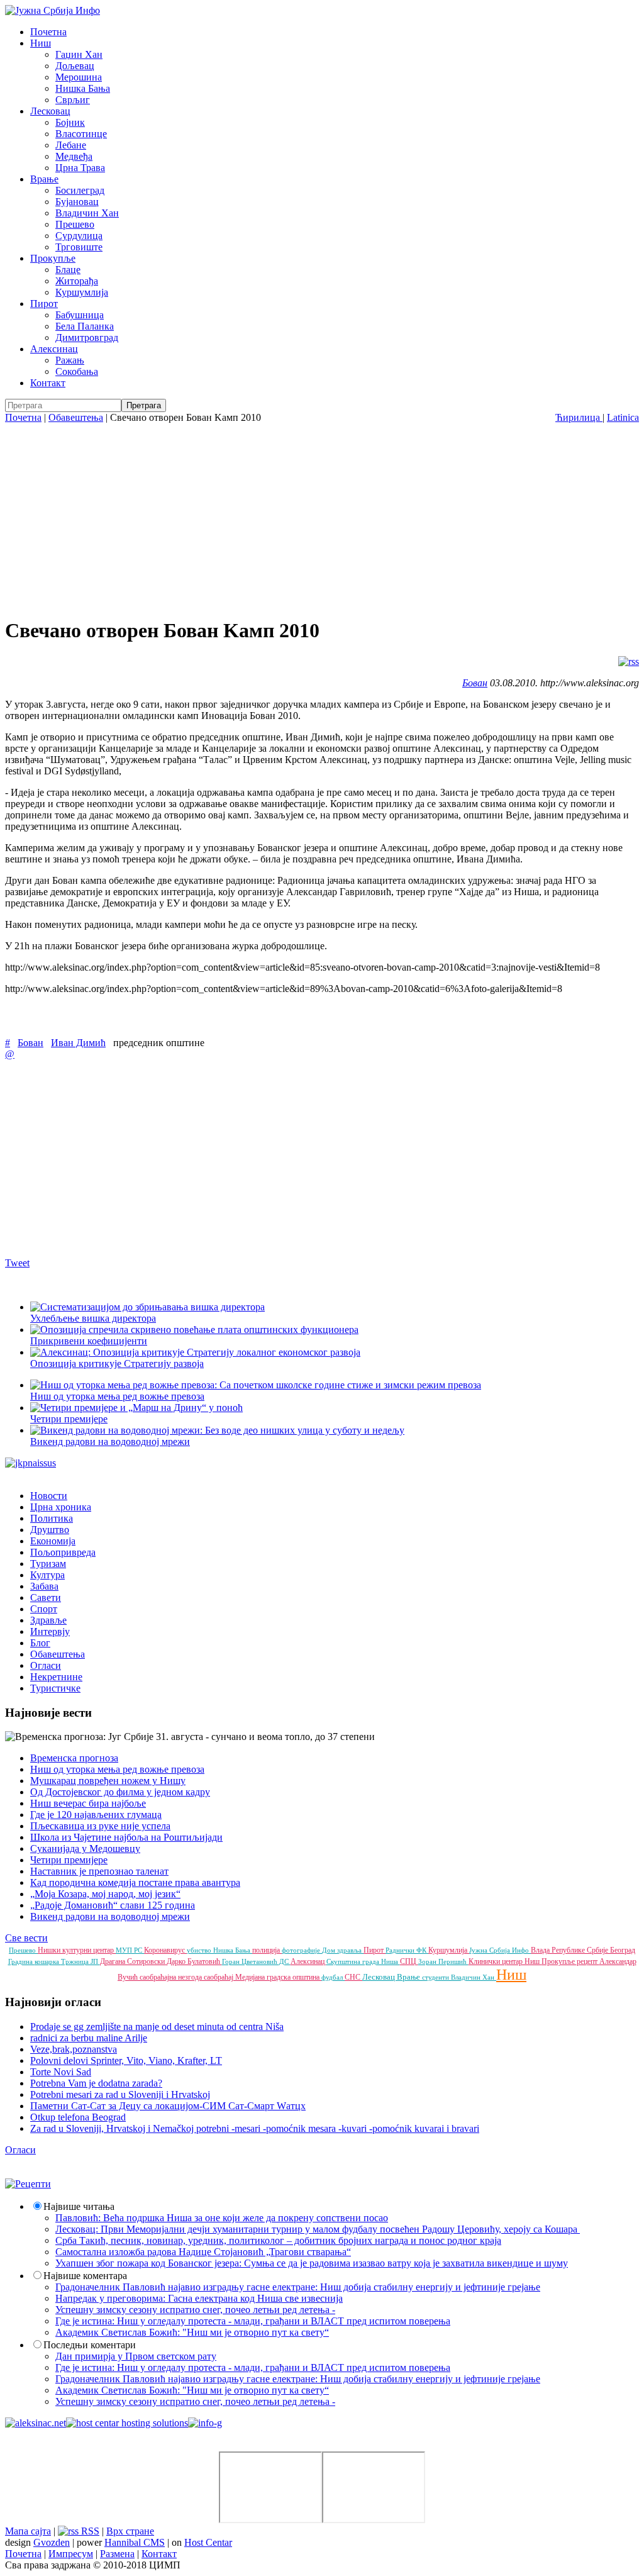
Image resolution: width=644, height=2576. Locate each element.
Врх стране (130, 2531)
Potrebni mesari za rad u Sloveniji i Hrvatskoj (120, 2094)
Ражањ (70, 360)
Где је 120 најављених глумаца (96, 1815)
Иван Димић (78, 1043)
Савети (46, 1597)
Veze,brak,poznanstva (74, 2049)
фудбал (333, 1977)
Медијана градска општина (278, 1977)
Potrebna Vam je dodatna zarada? (96, 2083)
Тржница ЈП (80, 1961)
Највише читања (79, 2206)
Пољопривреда (63, 1552)
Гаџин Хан (79, 54)
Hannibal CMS (135, 2542)
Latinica (623, 417)
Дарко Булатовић (194, 1961)
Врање (44, 179)
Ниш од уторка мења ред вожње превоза (117, 1769)
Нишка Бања (83, 88)
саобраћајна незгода (172, 1977)
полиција (267, 1950)
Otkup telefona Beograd (78, 2117)
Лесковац (50, 111)
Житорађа (77, 281)
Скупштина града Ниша (363, 1961)
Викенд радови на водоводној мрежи (110, 1916)
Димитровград (87, 337)
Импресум (71, 2554)
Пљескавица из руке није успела (100, 1826)
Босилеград (80, 190)
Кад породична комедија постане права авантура (135, 1882)
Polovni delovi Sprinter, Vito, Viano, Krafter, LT (126, 2060)
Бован (475, 683)
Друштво (50, 1530)
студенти (436, 1977)
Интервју (50, 1631)
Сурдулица (79, 236)
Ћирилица (579, 417)
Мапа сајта (28, 2531)
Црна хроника (61, 1507)
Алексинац (54, 349)
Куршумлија (82, 292)
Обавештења (76, 417)
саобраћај (219, 1977)
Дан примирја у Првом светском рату (136, 2356)
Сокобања (77, 371)
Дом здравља (343, 1950)
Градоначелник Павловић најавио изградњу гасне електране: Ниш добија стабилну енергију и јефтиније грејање (298, 2287)
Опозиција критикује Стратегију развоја (117, 1363)
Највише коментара (85, 2276)
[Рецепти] (28, 2184)
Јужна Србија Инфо (500, 1950)
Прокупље (53, 258)
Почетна (48, 32)
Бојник (70, 122)
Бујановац (77, 202)
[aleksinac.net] (36, 2423)
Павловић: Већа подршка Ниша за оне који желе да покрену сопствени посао (222, 2218)
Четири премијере (69, 1860)
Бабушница (80, 315)
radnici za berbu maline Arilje (89, 2038)
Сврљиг (73, 100)
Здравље (48, 1620)
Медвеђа (74, 156)
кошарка (48, 1961)
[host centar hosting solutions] (127, 2423)
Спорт (44, 1609)
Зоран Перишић (443, 1961)
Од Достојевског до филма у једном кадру (120, 1792)
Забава (44, 1586)
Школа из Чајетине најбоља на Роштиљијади (126, 1837)
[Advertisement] (322, 518)
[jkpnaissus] (31, 1463)
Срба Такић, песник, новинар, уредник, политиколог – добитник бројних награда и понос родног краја (278, 2240)
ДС (285, 1961)
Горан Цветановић (251, 1961)
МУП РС (130, 1950)
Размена (117, 2554)
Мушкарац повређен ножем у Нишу (108, 1781)
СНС (353, 1977)
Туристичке (55, 1688)
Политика (52, 1518)
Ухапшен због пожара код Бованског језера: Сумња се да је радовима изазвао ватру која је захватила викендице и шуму (312, 2263)
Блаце (68, 270)
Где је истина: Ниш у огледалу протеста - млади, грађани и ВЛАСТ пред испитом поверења (253, 2321)
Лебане (71, 145)
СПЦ (409, 1961)
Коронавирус (165, 1950)
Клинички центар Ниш (505, 1961)
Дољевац (75, 66)
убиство (200, 1950)
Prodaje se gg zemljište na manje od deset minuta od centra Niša (157, 2027)
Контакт (48, 383)
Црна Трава (80, 168)
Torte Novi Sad (61, 2072)
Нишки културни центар (77, 1950)
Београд (623, 1950)
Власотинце (81, 134)
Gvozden (52, 2542)
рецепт (588, 1961)
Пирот (44, 304)
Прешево (75, 224)
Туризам (48, 1564)
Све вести (26, 1938)
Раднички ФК (407, 1950)
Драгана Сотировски (133, 1961)
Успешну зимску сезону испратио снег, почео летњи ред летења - (195, 2310)
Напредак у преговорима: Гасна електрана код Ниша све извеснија (199, 2298)
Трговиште (79, 247)
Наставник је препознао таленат (99, 1871)
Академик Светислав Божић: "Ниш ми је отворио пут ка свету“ (192, 2332)
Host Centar (208, 2542)
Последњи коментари (90, 2345)
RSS (89, 2531)
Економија (53, 1541)
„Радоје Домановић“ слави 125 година (113, 1905)
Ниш (41, 43)
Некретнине (56, 1677)
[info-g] (205, 2423)
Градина (21, 1961)
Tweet (17, 1263)
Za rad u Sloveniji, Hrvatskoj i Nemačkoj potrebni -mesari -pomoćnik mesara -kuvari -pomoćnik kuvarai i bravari (255, 2128)
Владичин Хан (87, 213)
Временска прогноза (74, 1758)
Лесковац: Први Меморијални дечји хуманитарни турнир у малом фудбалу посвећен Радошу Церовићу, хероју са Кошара (318, 2229)
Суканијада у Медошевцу (85, 1848)
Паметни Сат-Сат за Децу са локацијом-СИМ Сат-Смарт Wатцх (168, 2106)
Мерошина (79, 77)
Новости (49, 1496)
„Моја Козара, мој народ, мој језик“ (105, 1894)
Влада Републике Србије (570, 1950)
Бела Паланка (85, 326)
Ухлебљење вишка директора (93, 1318)
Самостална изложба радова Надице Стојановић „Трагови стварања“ (203, 2252)
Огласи (46, 1665)
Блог (40, 1643)
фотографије (302, 1950)
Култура (47, 1575)
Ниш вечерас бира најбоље (88, 1803)
